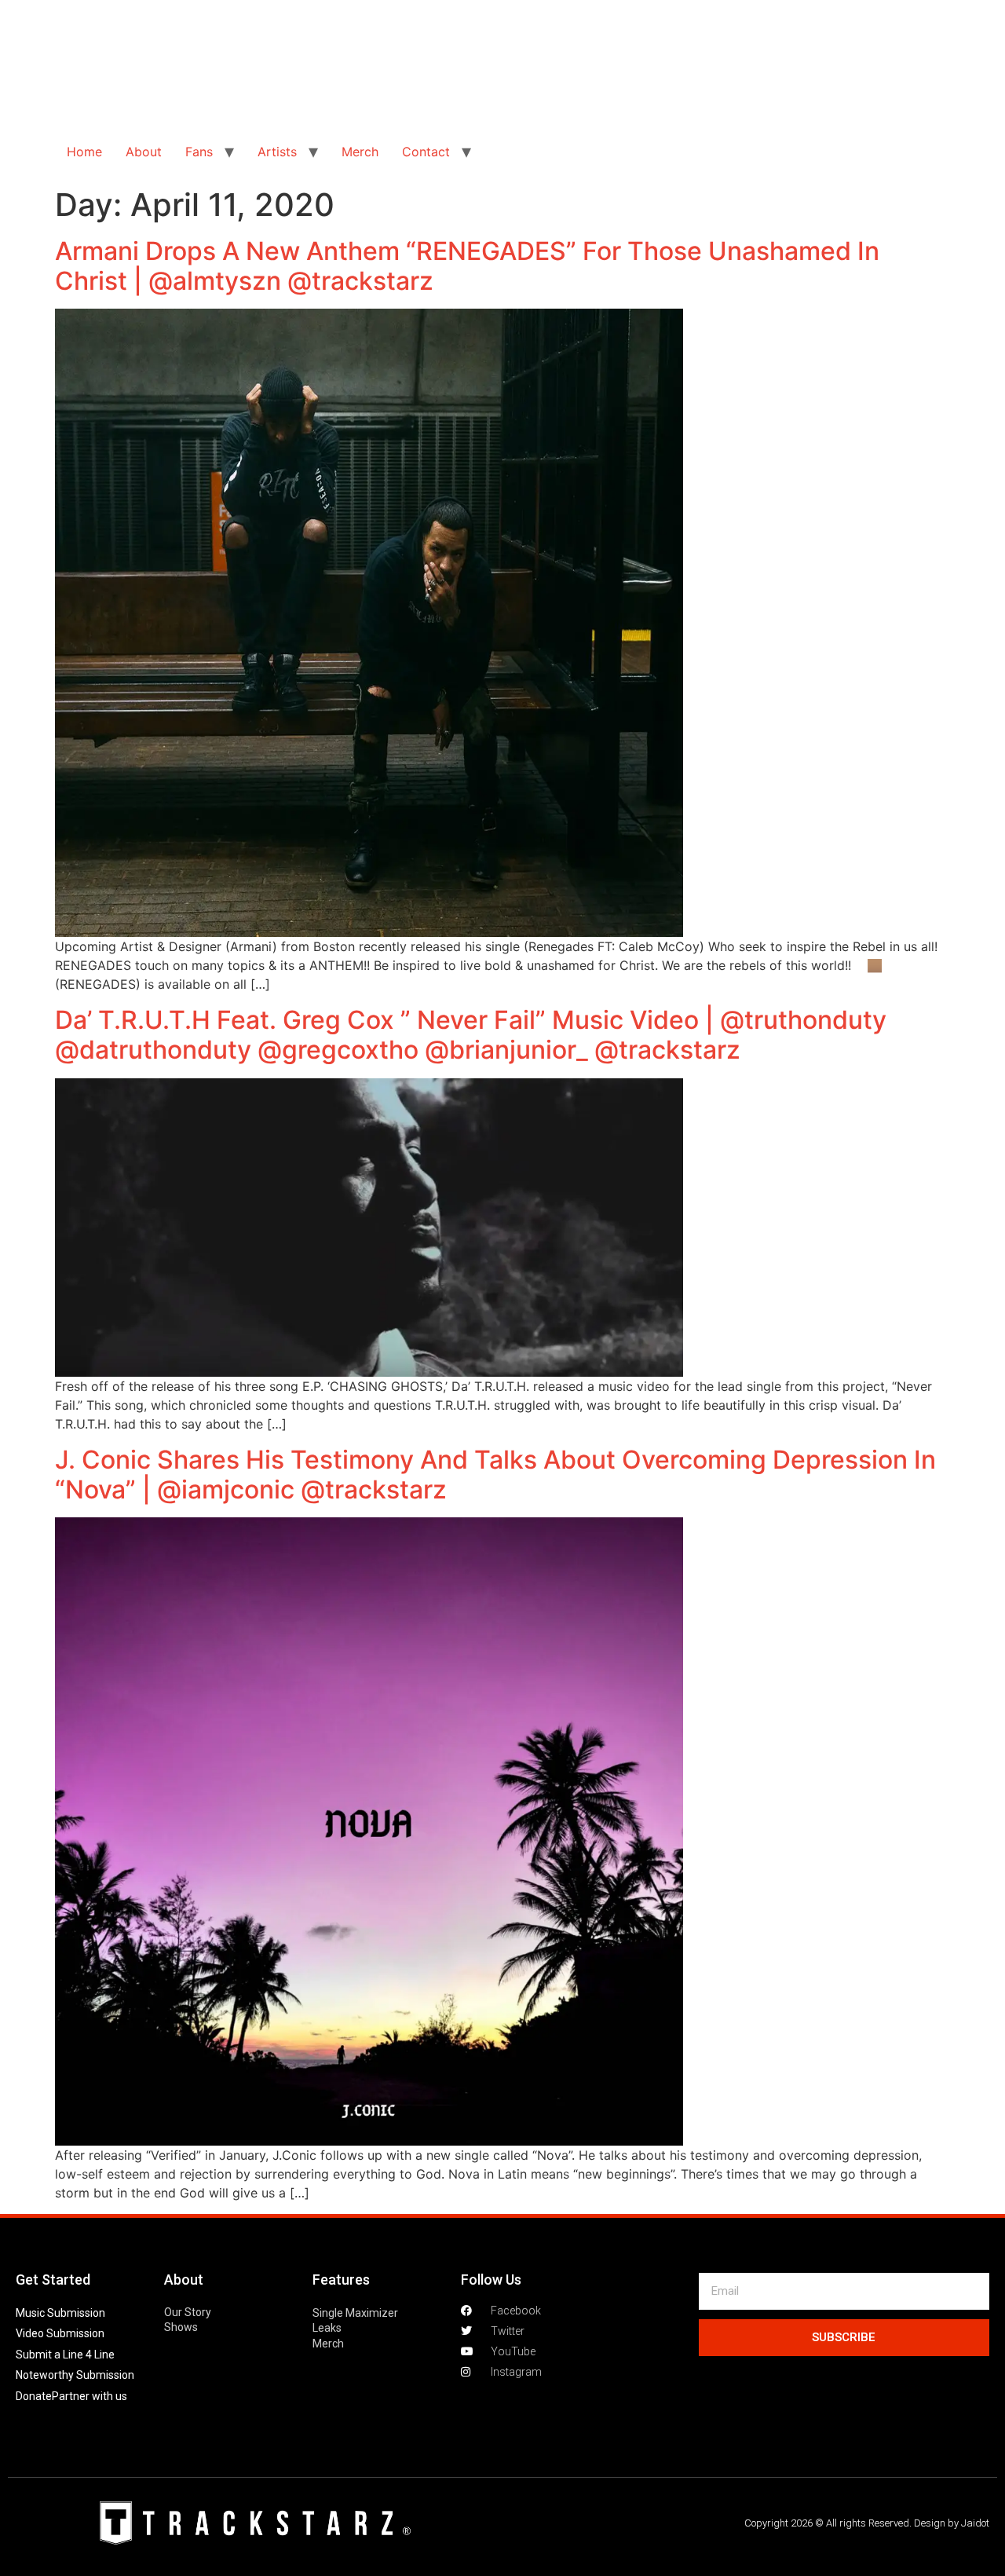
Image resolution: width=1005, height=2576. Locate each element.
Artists (277, 152)
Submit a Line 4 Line (65, 2355)
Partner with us (90, 2396)
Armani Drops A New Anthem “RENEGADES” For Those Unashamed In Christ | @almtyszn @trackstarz (467, 266)
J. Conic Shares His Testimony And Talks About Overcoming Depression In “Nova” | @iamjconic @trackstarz (495, 1475)
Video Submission (60, 2333)
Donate (34, 2396)
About (144, 152)
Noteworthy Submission (75, 2375)
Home (84, 152)
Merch (360, 152)
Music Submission (60, 2313)
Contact (426, 152)
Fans (199, 152)
